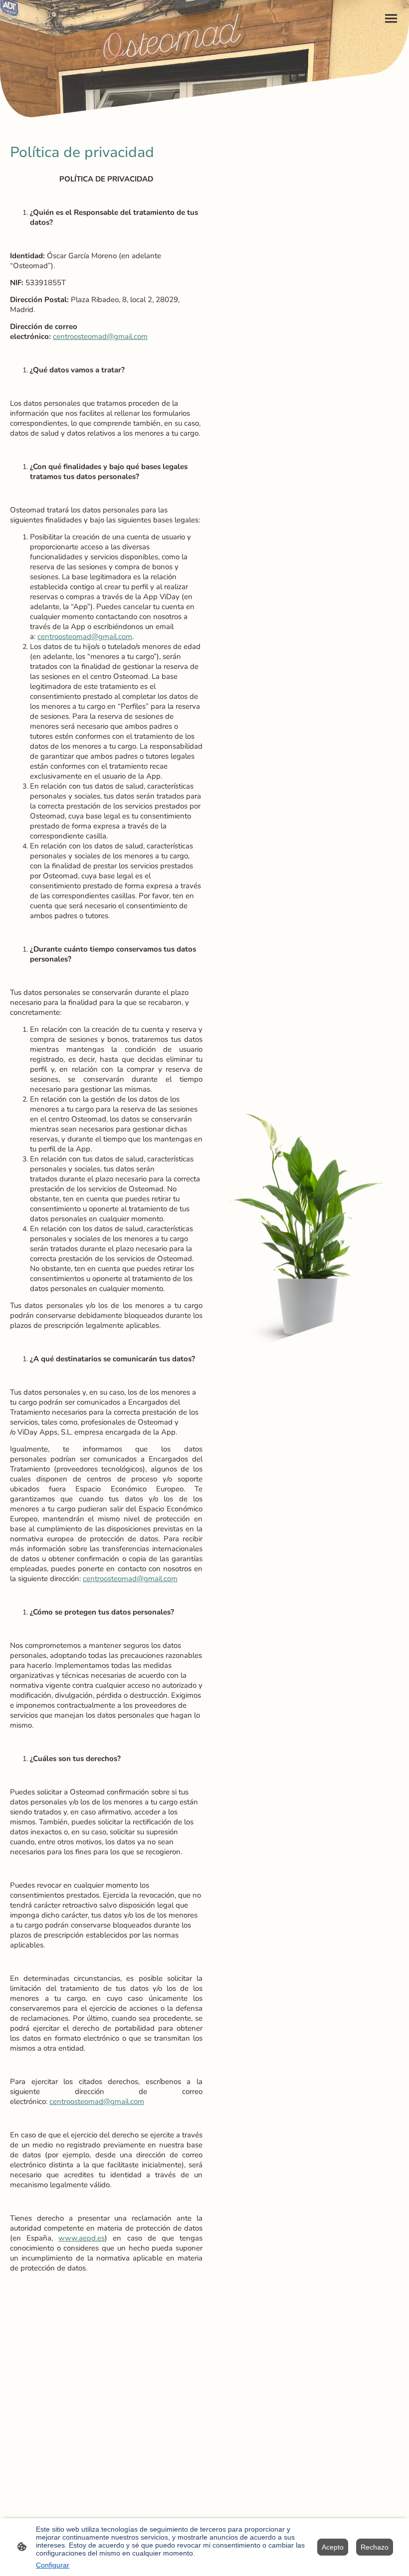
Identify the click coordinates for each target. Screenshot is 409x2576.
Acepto (333, 2547)
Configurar (53, 2565)
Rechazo (375, 2547)
